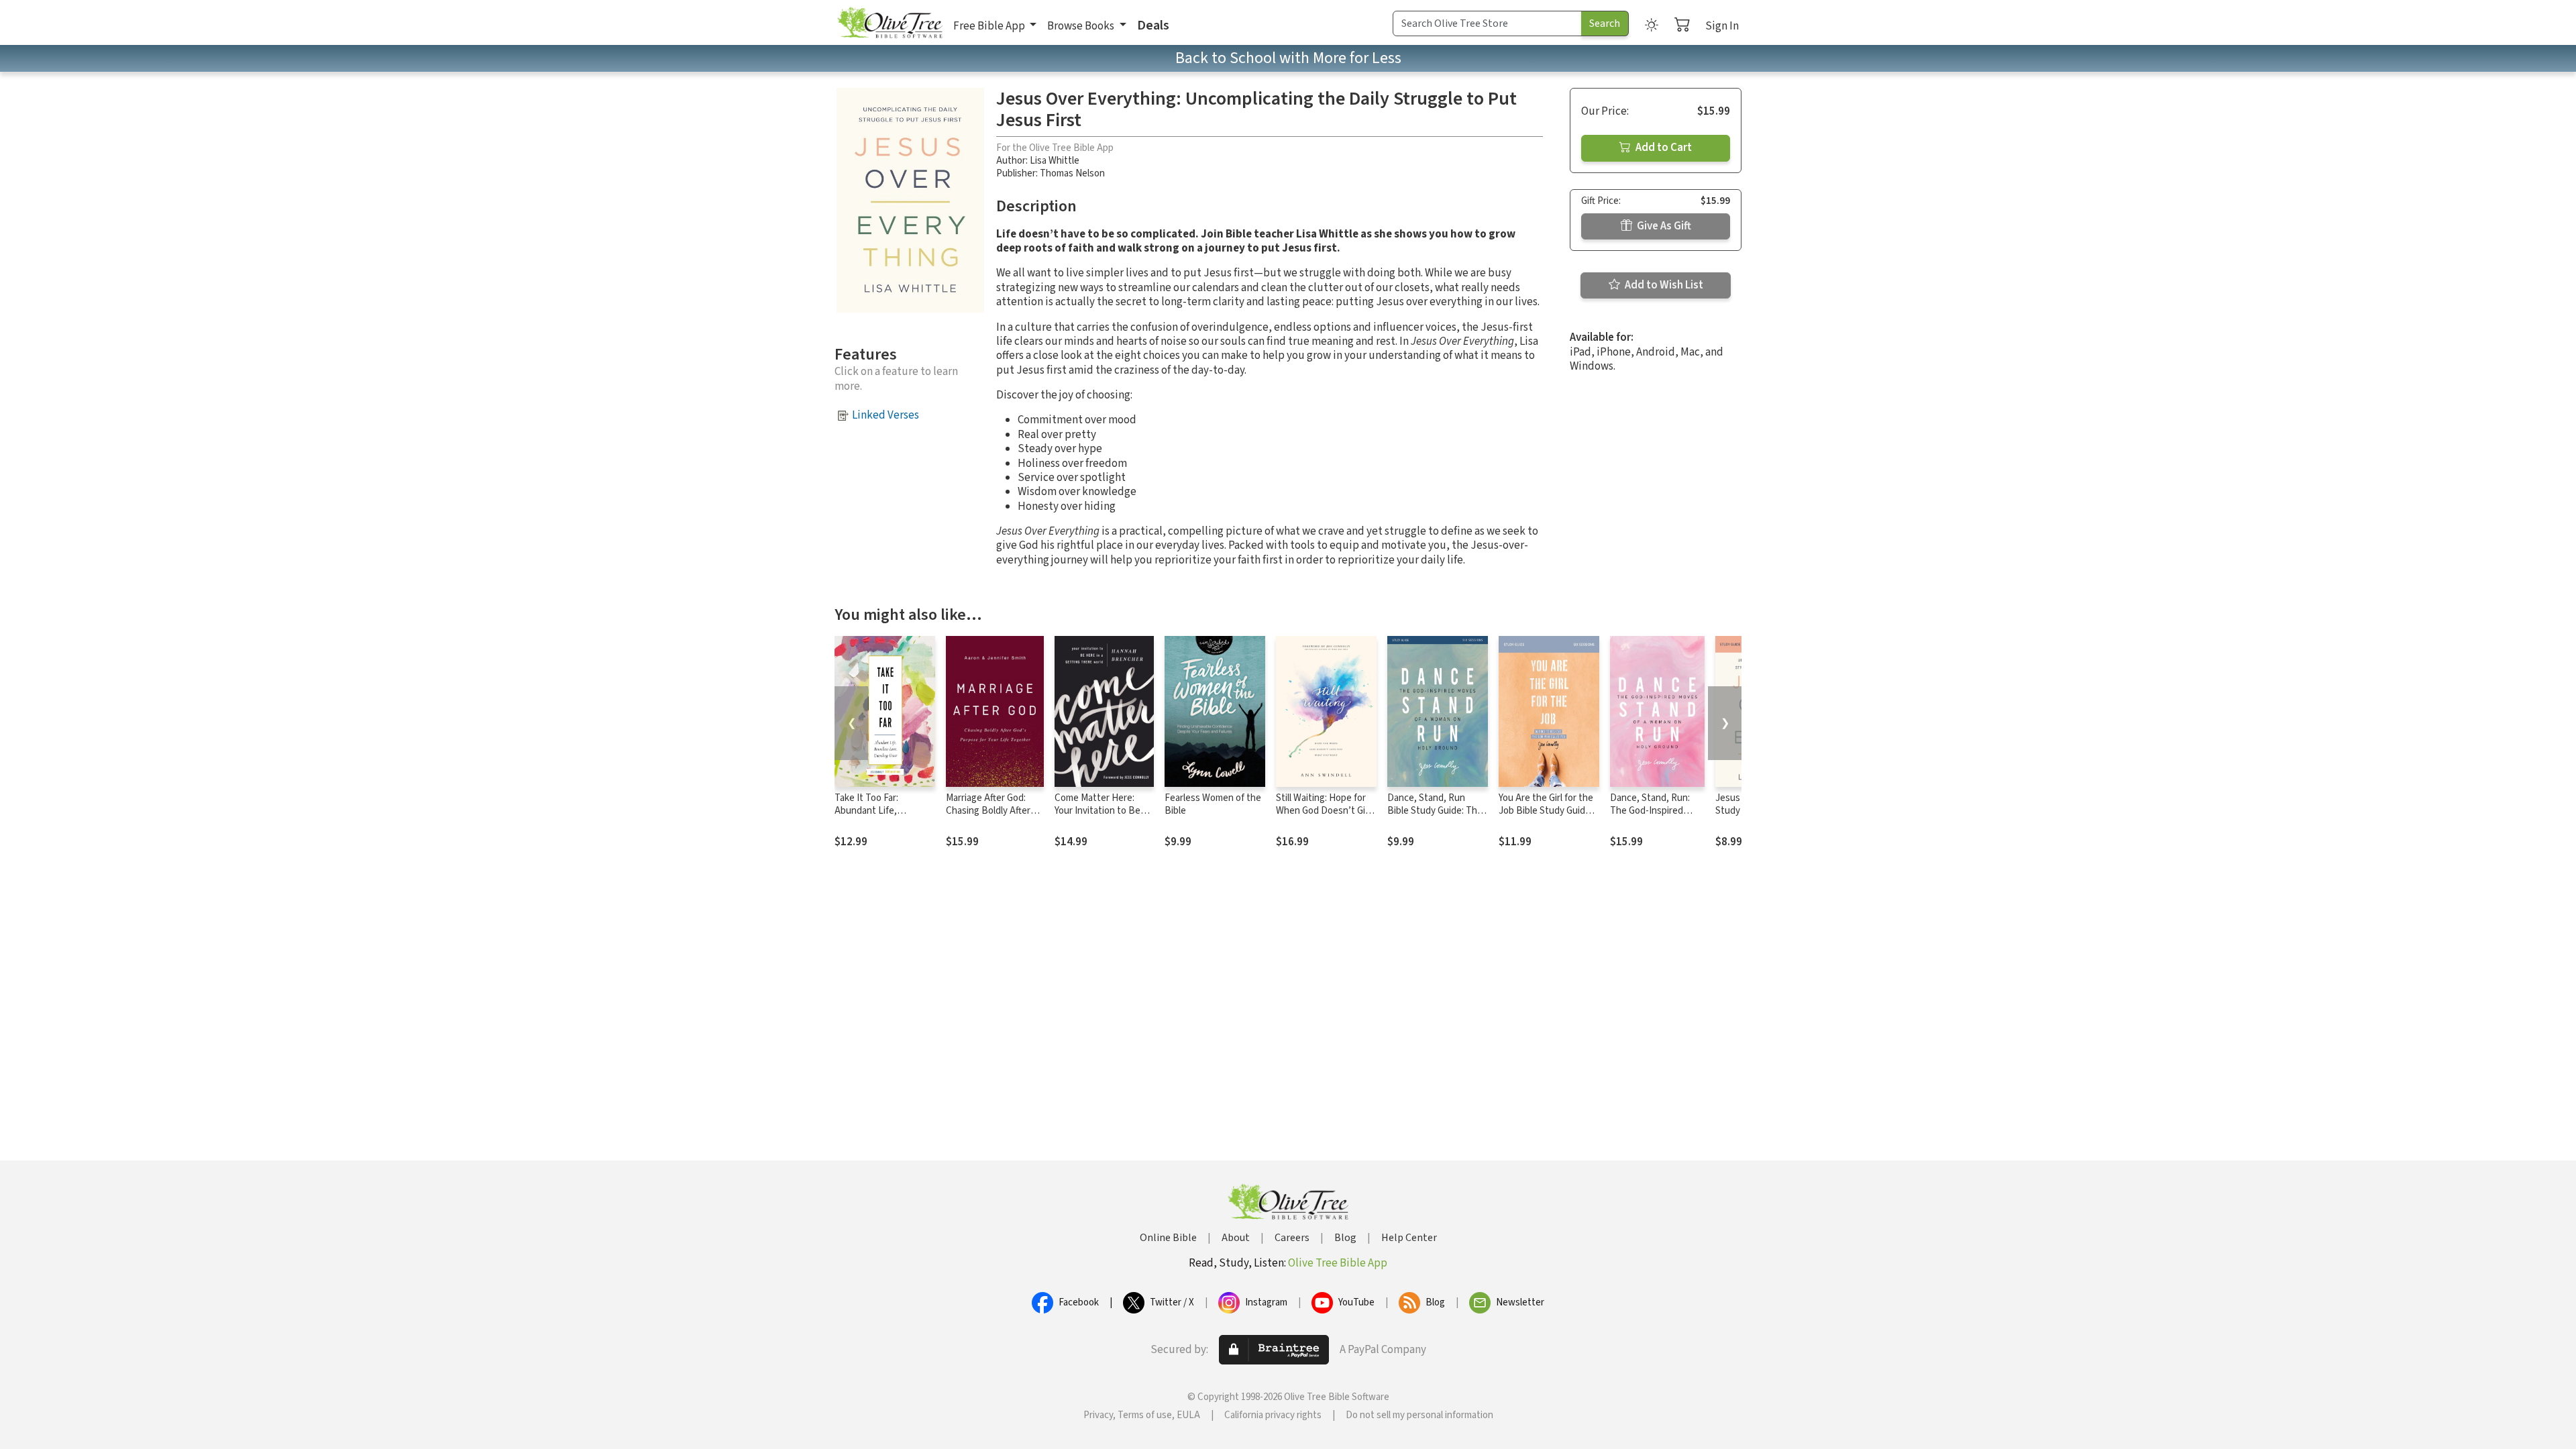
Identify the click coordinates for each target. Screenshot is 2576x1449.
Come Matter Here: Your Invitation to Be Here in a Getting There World (1104, 817)
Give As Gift (1663, 226)
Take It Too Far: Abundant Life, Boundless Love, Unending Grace (870, 817)
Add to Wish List (1663, 285)
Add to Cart (1663, 148)
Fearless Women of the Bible (1213, 804)
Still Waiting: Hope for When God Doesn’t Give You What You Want (1326, 811)
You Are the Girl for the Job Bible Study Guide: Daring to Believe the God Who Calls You (1546, 817)
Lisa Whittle (1055, 161)
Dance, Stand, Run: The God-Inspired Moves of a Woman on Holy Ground (1655, 817)
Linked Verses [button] (885, 415)
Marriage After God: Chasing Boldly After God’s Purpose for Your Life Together (994, 817)
